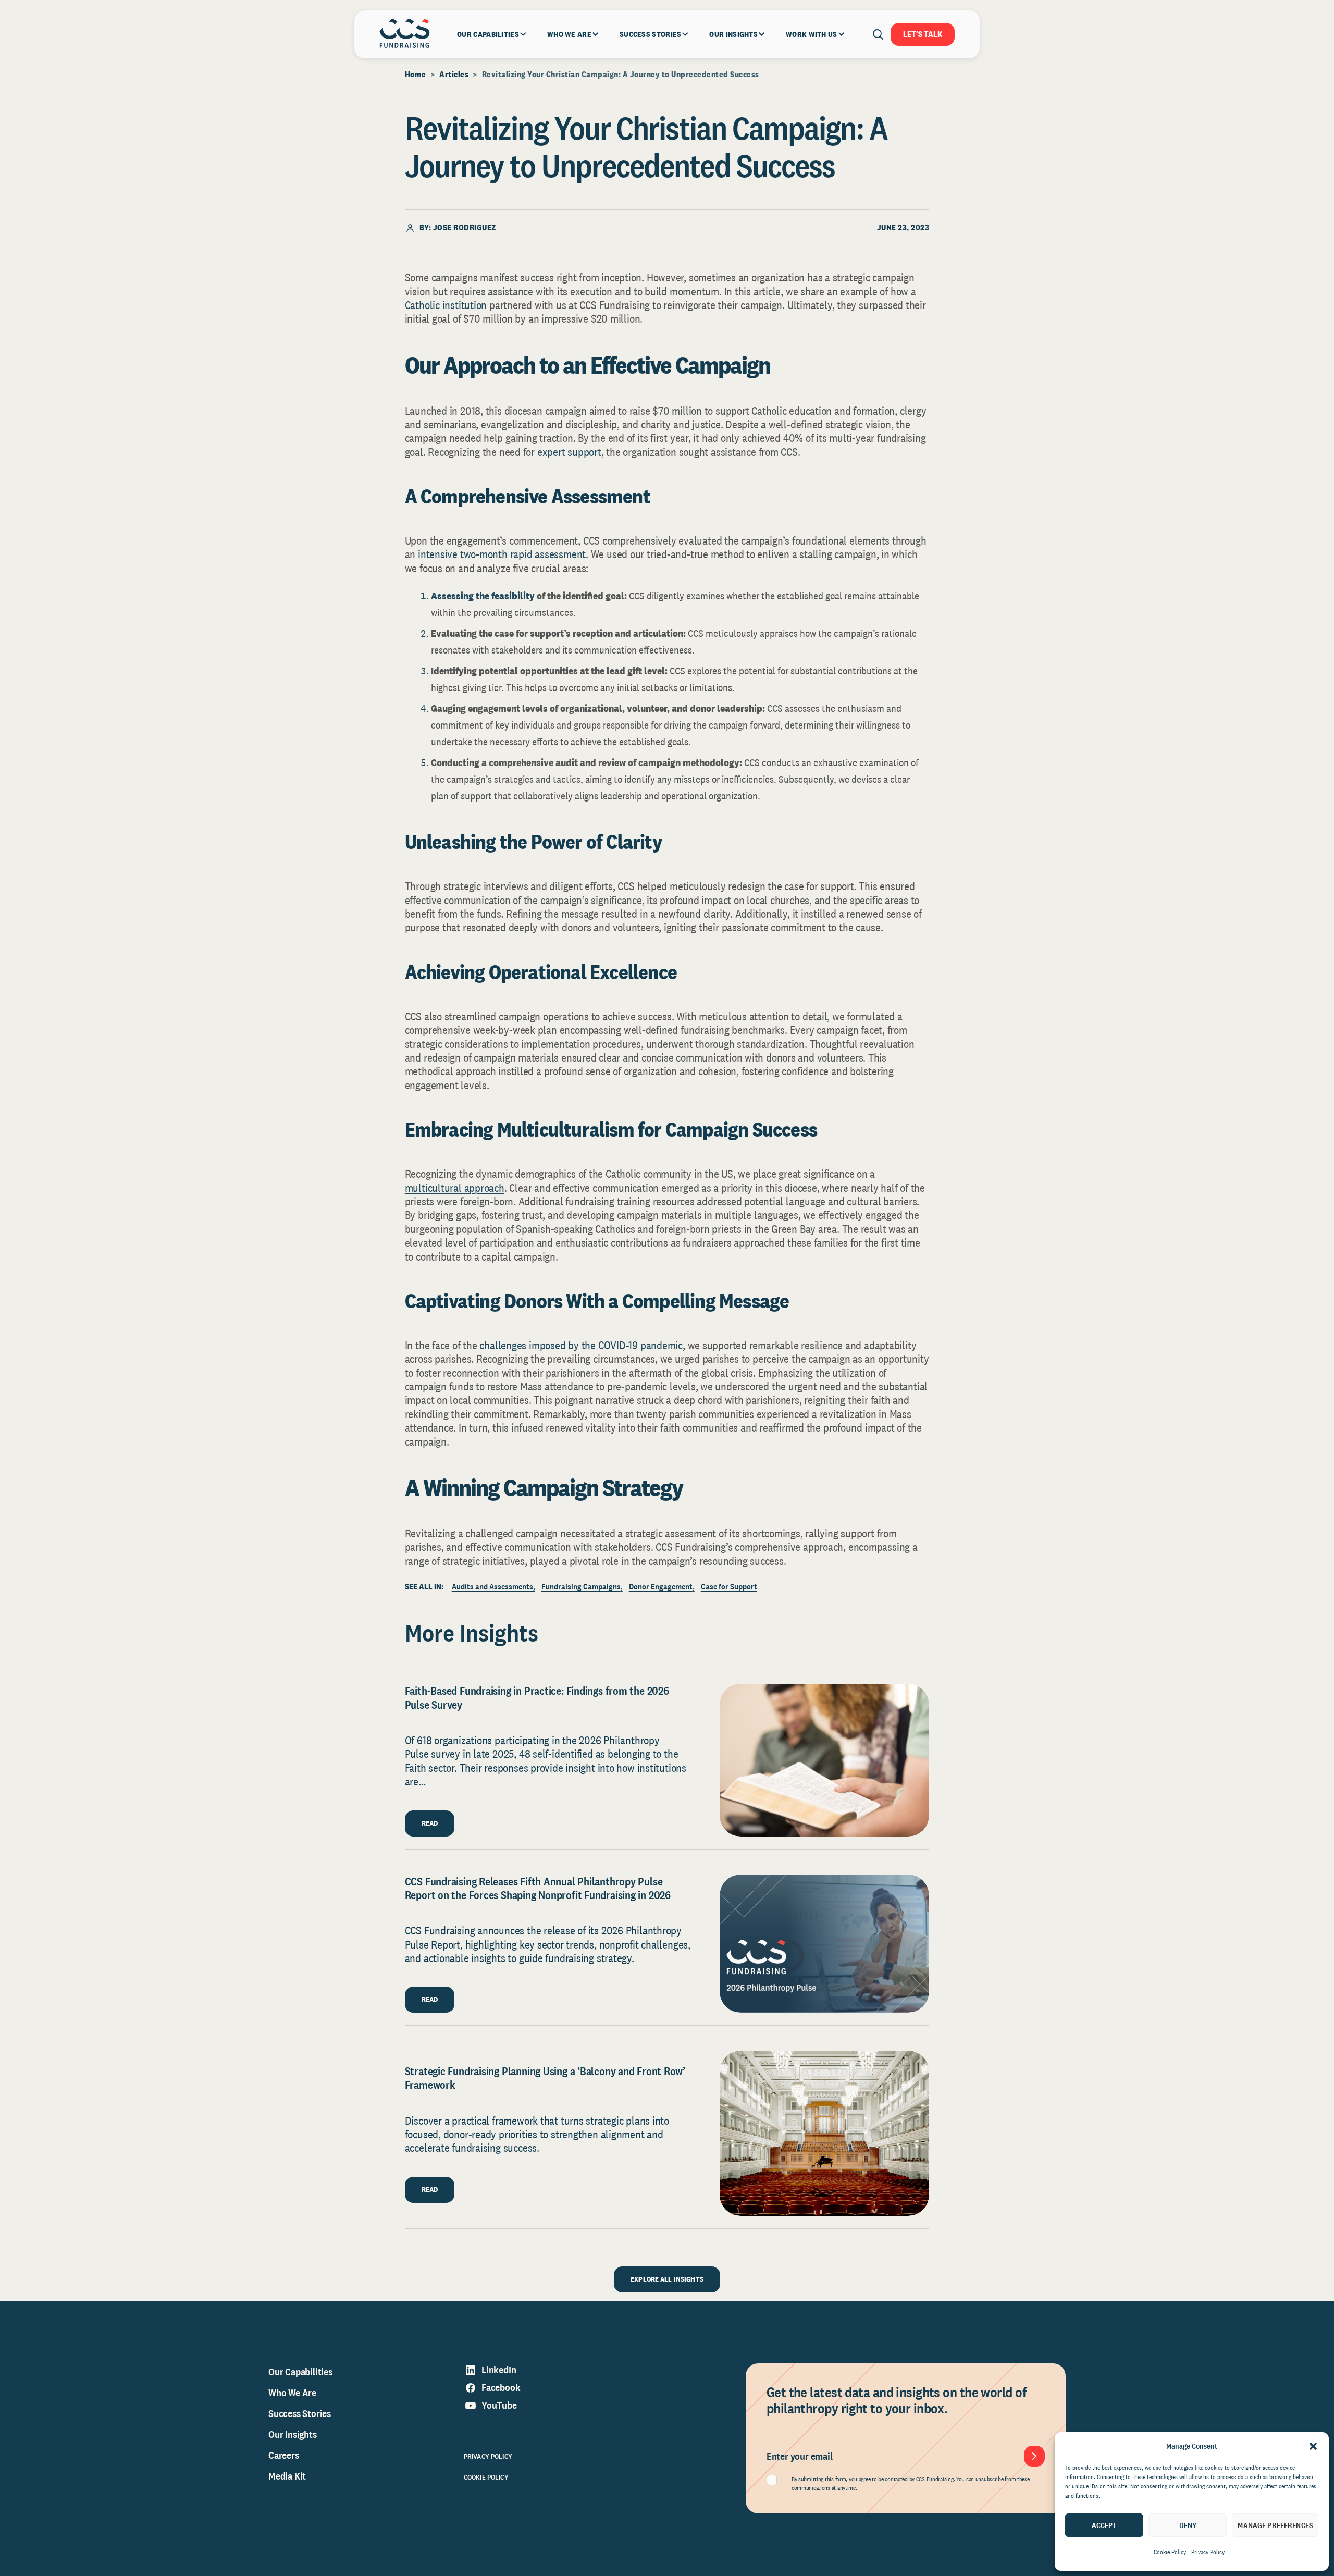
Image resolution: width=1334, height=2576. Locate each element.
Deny (1188, 2525)
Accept (1104, 2525)
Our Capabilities (300, 2372)
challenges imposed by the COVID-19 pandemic (581, 1345)
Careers (284, 2455)
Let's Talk (923, 34)
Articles (454, 74)
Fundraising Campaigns (581, 1587)
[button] (1313, 2446)
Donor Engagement (661, 1587)
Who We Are (292, 2393)
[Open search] (878, 34)
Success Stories (300, 2413)
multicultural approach (455, 1188)
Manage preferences (1275, 2525)
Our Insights (293, 2434)
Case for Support (729, 1587)
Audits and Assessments (492, 1587)
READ (430, 1823)
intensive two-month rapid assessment (502, 554)
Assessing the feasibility (483, 596)
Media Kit (287, 2476)
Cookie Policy (1170, 2552)
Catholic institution (446, 305)
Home (416, 74)
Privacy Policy (1208, 2552)
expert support (569, 452)
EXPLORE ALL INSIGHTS (667, 2279)
